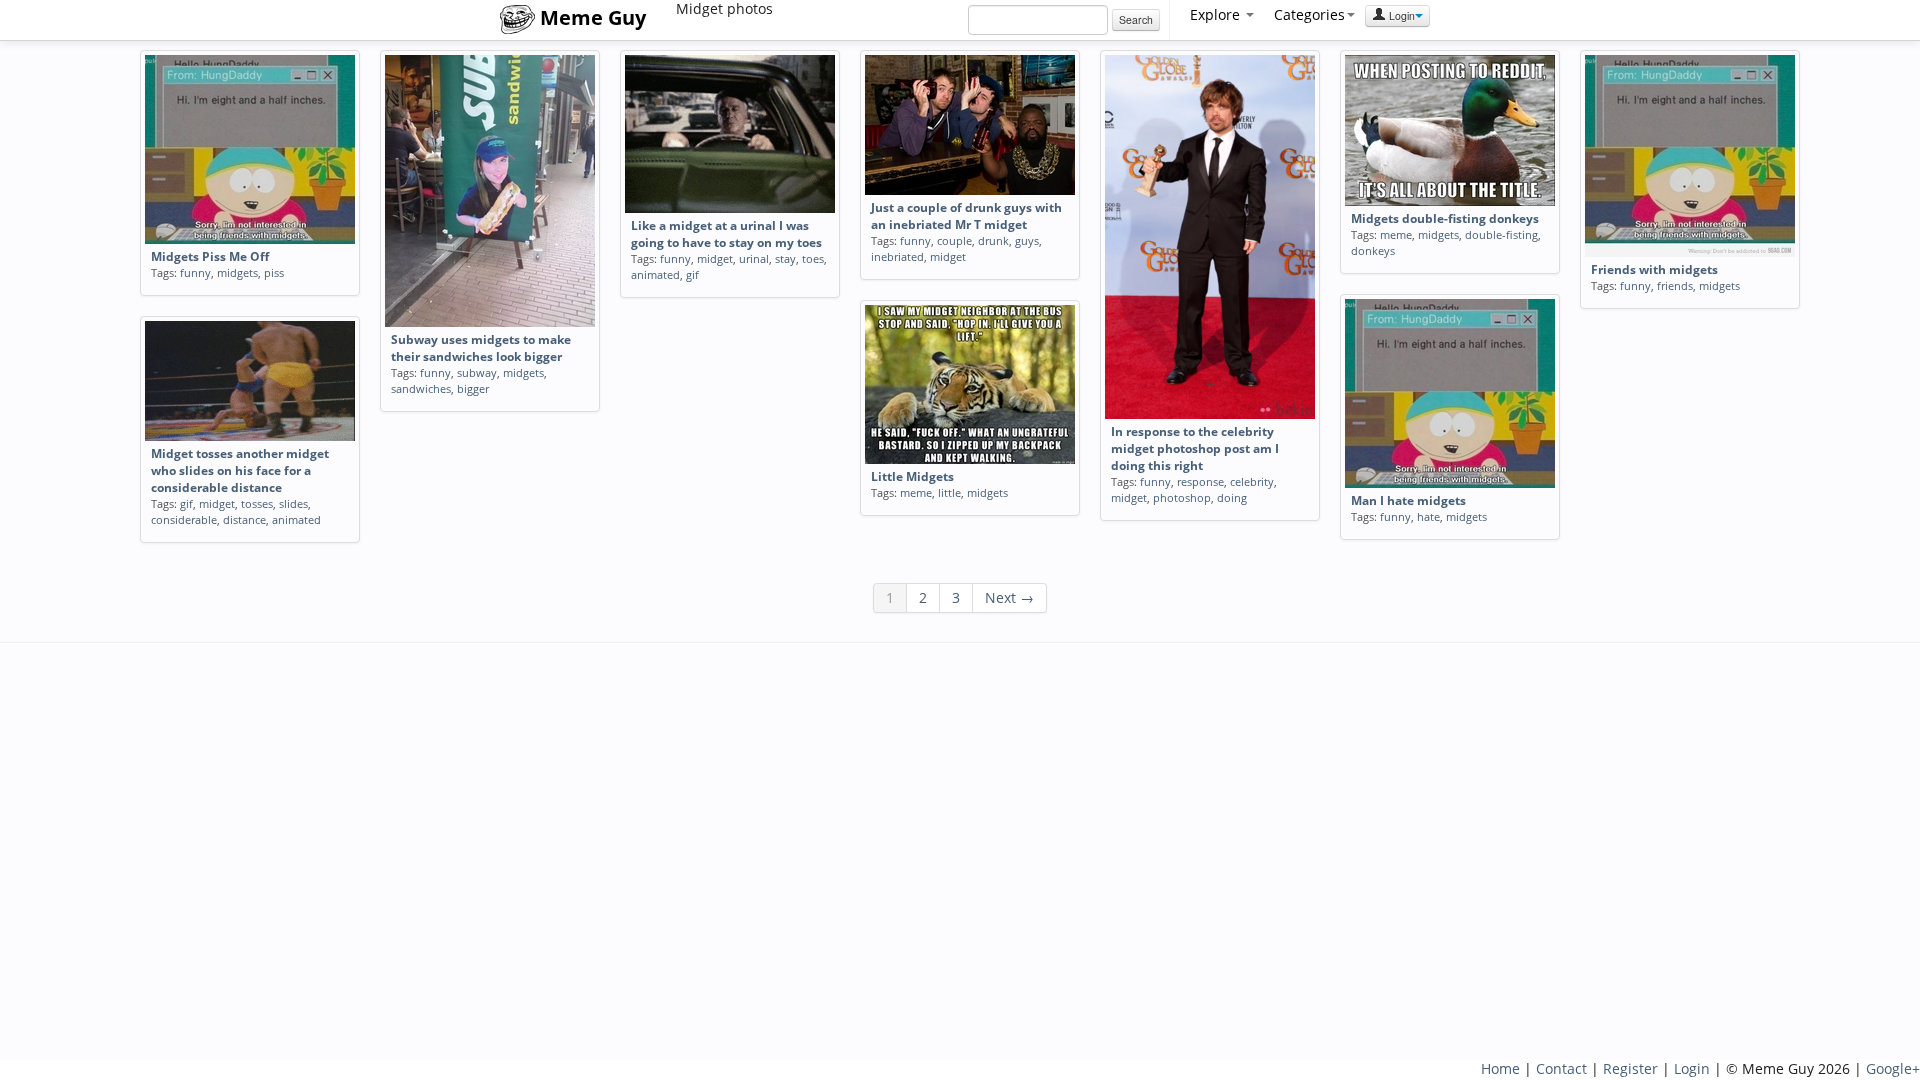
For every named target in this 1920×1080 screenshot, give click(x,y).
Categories (1309, 14)
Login (1400, 15)
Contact (1561, 1068)
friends (1675, 285)
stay (785, 258)
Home (1500, 1068)
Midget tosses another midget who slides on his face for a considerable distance (240, 470)
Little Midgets (912, 476)
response (1200, 481)
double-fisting (1501, 234)
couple (954, 240)
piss (274, 272)
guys (1027, 240)
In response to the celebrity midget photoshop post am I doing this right (1195, 448)
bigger (473, 388)
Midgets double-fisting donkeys (1445, 218)
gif (692, 274)
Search (1136, 19)
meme (1396, 234)
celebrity (1252, 481)
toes (813, 258)
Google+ (1893, 1068)
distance (244, 519)
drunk (993, 240)
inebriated (897, 256)
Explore (1217, 14)
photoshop (1182, 497)
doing (1232, 497)
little (949, 492)
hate (1428, 516)
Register (1630, 1068)
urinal (754, 258)
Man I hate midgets (1408, 500)
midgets (237, 272)
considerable (184, 519)
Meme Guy (590, 17)
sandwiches (421, 388)
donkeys (1373, 250)
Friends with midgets (1654, 269)
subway (477, 372)
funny (195, 272)
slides (293, 503)
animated (655, 274)
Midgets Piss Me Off (210, 256)
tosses (257, 503)
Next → (1009, 597)
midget (715, 258)
